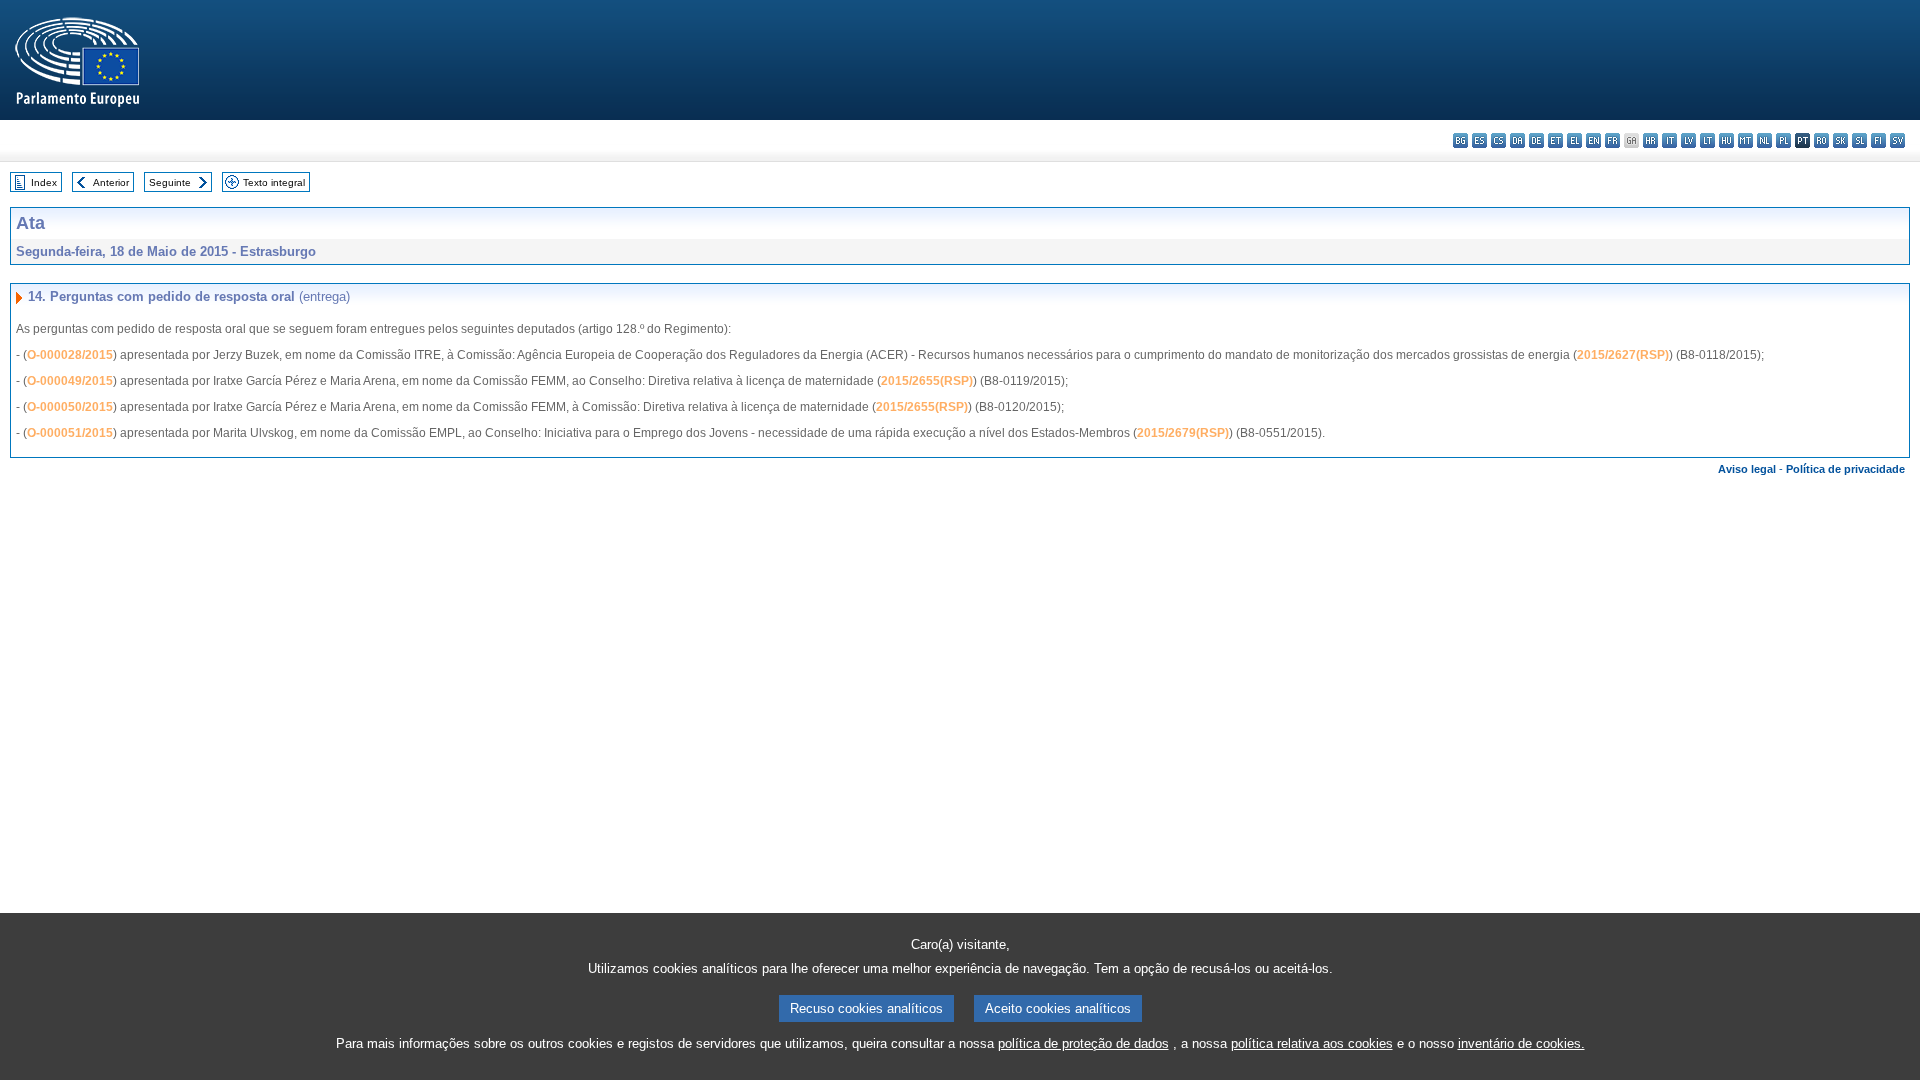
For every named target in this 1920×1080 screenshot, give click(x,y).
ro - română (1821, 140)
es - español (1479, 140)
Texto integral (274, 182)
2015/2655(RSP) (927, 381)
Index (44, 182)
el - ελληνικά (1574, 140)
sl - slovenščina (1859, 140)
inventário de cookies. (1521, 1043)
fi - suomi (1878, 140)
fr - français (1612, 140)
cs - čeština (1498, 140)
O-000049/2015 (70, 381)
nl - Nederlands (1764, 140)
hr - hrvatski (1650, 140)
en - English (1593, 140)
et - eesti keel (1555, 140)
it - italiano (1669, 140)
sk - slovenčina (1840, 140)
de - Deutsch (1536, 140)
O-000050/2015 (70, 407)
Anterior (111, 182)
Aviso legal (1747, 469)
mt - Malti (1745, 140)
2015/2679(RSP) (1183, 433)
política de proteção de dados (1083, 1043)
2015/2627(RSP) (1623, 355)
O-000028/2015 (70, 355)
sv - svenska (1897, 140)
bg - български (1460, 140)
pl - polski (1783, 140)
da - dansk (1517, 140)
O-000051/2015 (70, 433)
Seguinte (170, 182)
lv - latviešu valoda (1688, 140)
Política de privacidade (1845, 469)
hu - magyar (1726, 140)
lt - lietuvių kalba (1707, 140)
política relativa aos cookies (1312, 1043)
